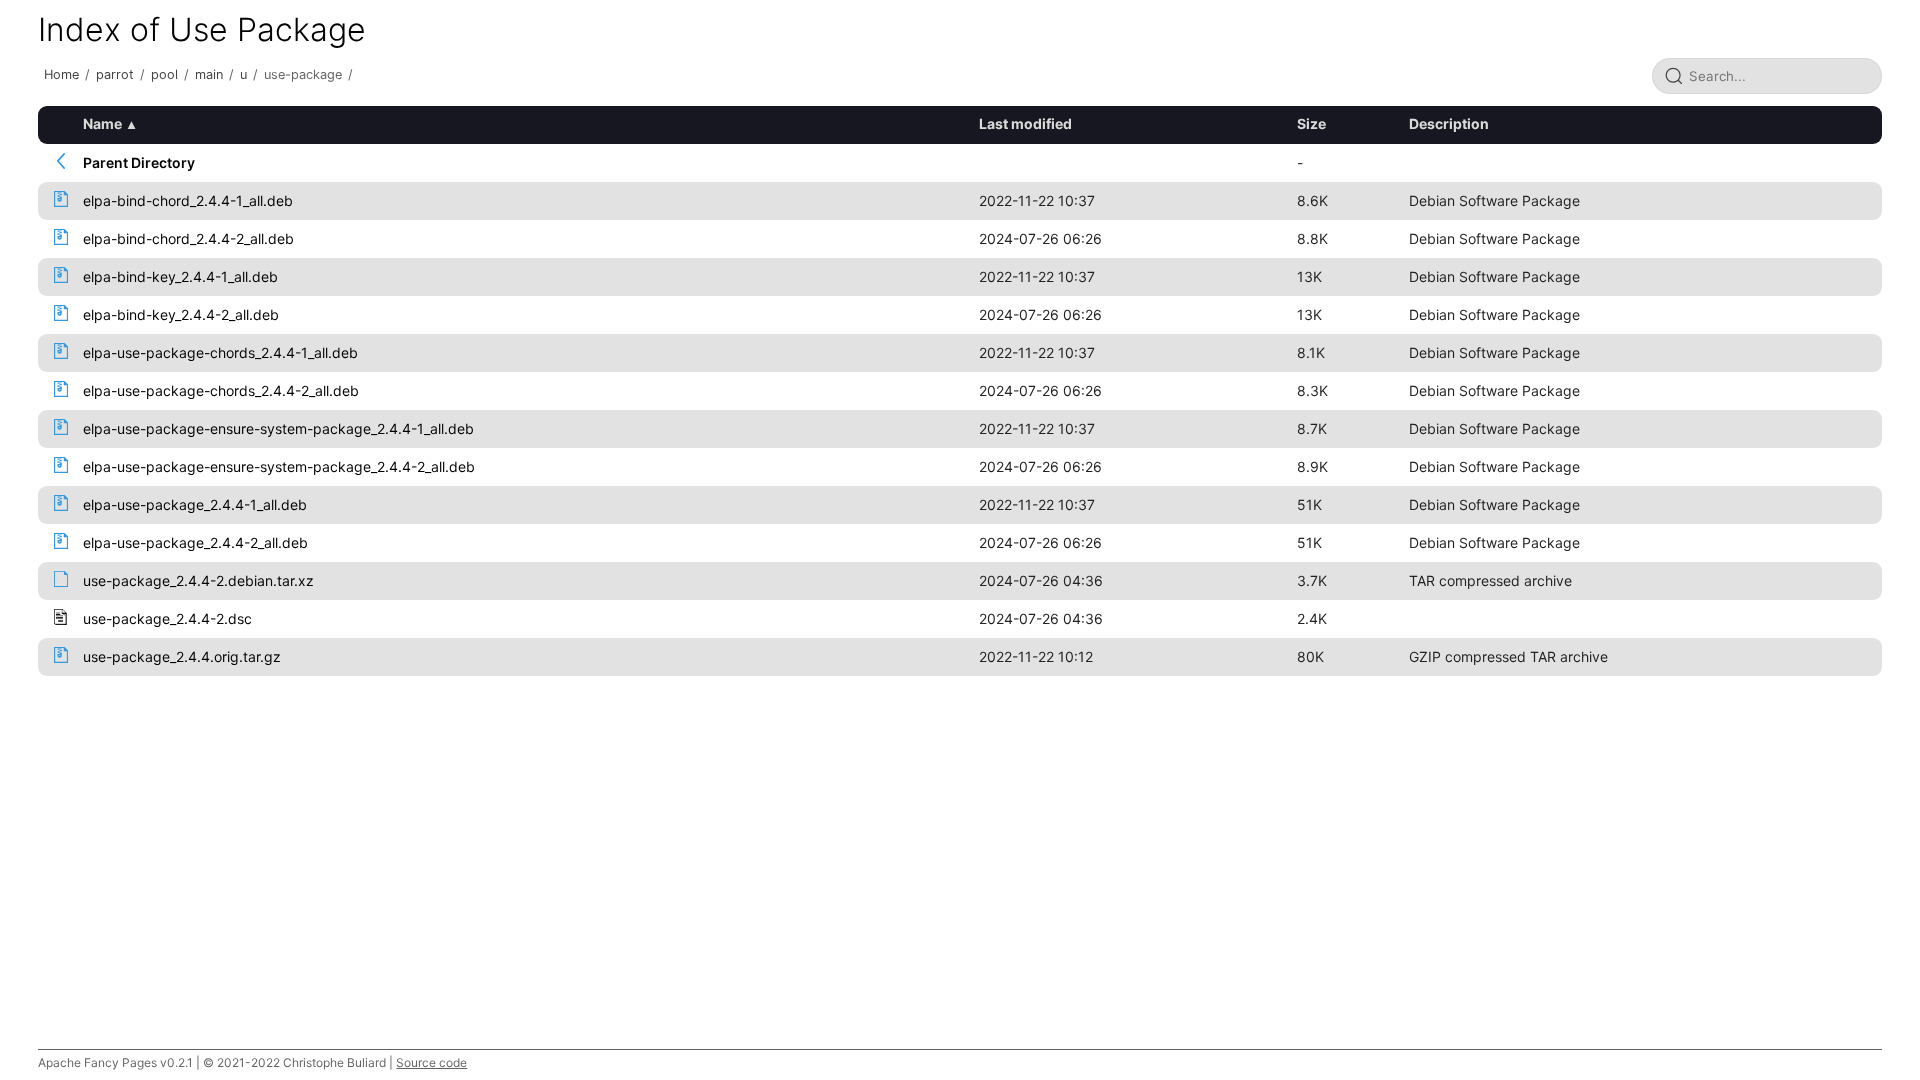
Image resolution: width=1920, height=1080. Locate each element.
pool (164, 74)
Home (61, 74)
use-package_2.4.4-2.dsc (167, 618)
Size (1311, 123)
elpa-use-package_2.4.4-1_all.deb (195, 504)
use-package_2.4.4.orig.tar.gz (182, 656)
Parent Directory (139, 162)
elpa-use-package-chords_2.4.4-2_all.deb (221, 390)
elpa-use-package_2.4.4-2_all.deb (195, 542)
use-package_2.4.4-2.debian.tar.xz (198, 580)
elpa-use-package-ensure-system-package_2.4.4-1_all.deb (278, 428)
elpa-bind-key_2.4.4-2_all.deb (181, 314)
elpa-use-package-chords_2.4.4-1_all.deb (220, 352)
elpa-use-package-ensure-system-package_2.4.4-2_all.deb (279, 466)
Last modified (1025, 123)
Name (102, 123)
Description (1449, 123)
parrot (115, 74)
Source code (431, 1062)
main (209, 74)
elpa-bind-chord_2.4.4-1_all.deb (188, 200)
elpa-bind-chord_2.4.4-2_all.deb (188, 238)
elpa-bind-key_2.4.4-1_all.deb (180, 276)
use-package (303, 74)
